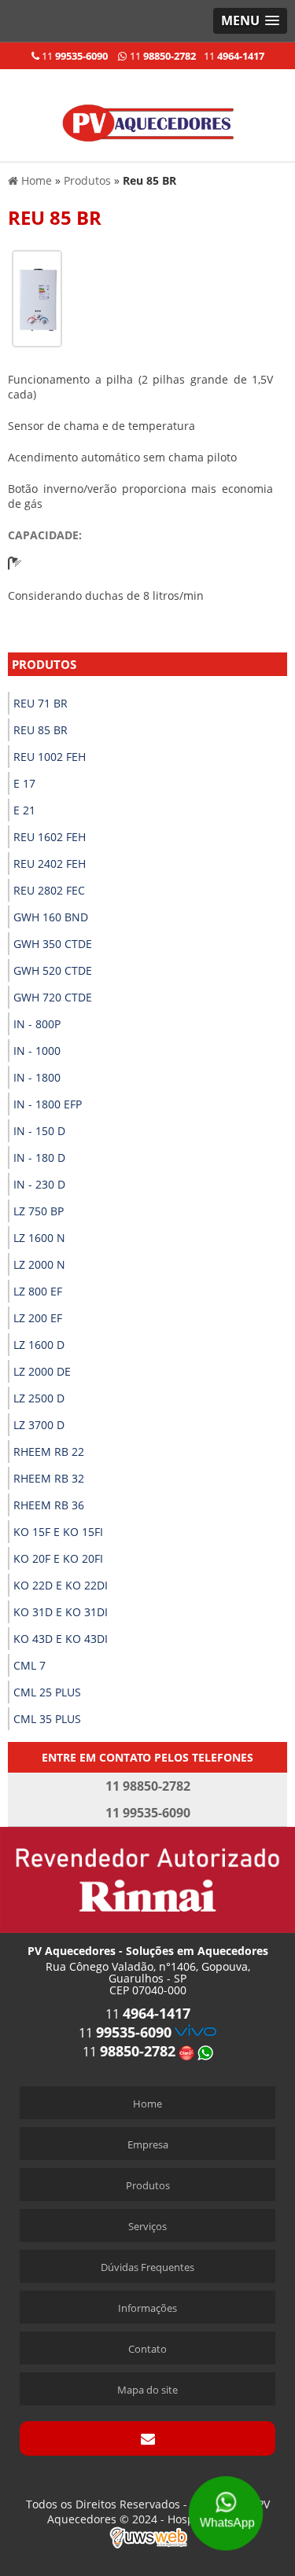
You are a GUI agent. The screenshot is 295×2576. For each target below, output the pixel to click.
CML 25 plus (47, 1692)
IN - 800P (37, 1024)
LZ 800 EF (38, 1291)
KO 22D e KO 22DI (61, 1585)
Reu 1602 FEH (50, 837)
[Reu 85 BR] (37, 297)
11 (74, 56)
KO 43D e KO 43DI (61, 1639)
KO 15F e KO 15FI (58, 1532)
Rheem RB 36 (49, 1505)
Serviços (147, 2226)
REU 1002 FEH (50, 757)
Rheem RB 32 (49, 1478)
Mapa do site (147, 2390)
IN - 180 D (39, 1158)
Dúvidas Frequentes (147, 2267)
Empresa (148, 2144)
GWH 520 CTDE (53, 970)
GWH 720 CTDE (53, 997)
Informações (147, 2308)
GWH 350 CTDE (53, 944)
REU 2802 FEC (49, 890)
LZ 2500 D (39, 1398)
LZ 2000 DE (42, 1371)
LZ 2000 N (39, 1264)
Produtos (44, 664)
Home (147, 2104)
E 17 (24, 783)
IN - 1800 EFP (48, 1104)
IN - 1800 (37, 1077)
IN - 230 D (39, 1184)
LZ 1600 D (39, 1345)
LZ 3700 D (39, 1425)
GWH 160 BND (51, 917)
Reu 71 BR (41, 703)
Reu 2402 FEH (50, 864)
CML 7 (29, 1665)
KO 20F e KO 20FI (58, 1558)
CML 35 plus (47, 1719)
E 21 (24, 810)
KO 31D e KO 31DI (61, 1612)
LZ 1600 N (39, 1238)
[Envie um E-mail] (147, 2438)
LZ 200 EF (38, 1318)
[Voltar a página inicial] (148, 114)
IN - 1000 (37, 1051)
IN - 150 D (39, 1131)
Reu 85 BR (41, 730)
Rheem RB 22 (49, 1452)
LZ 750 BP (39, 1211)
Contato (147, 2349)
